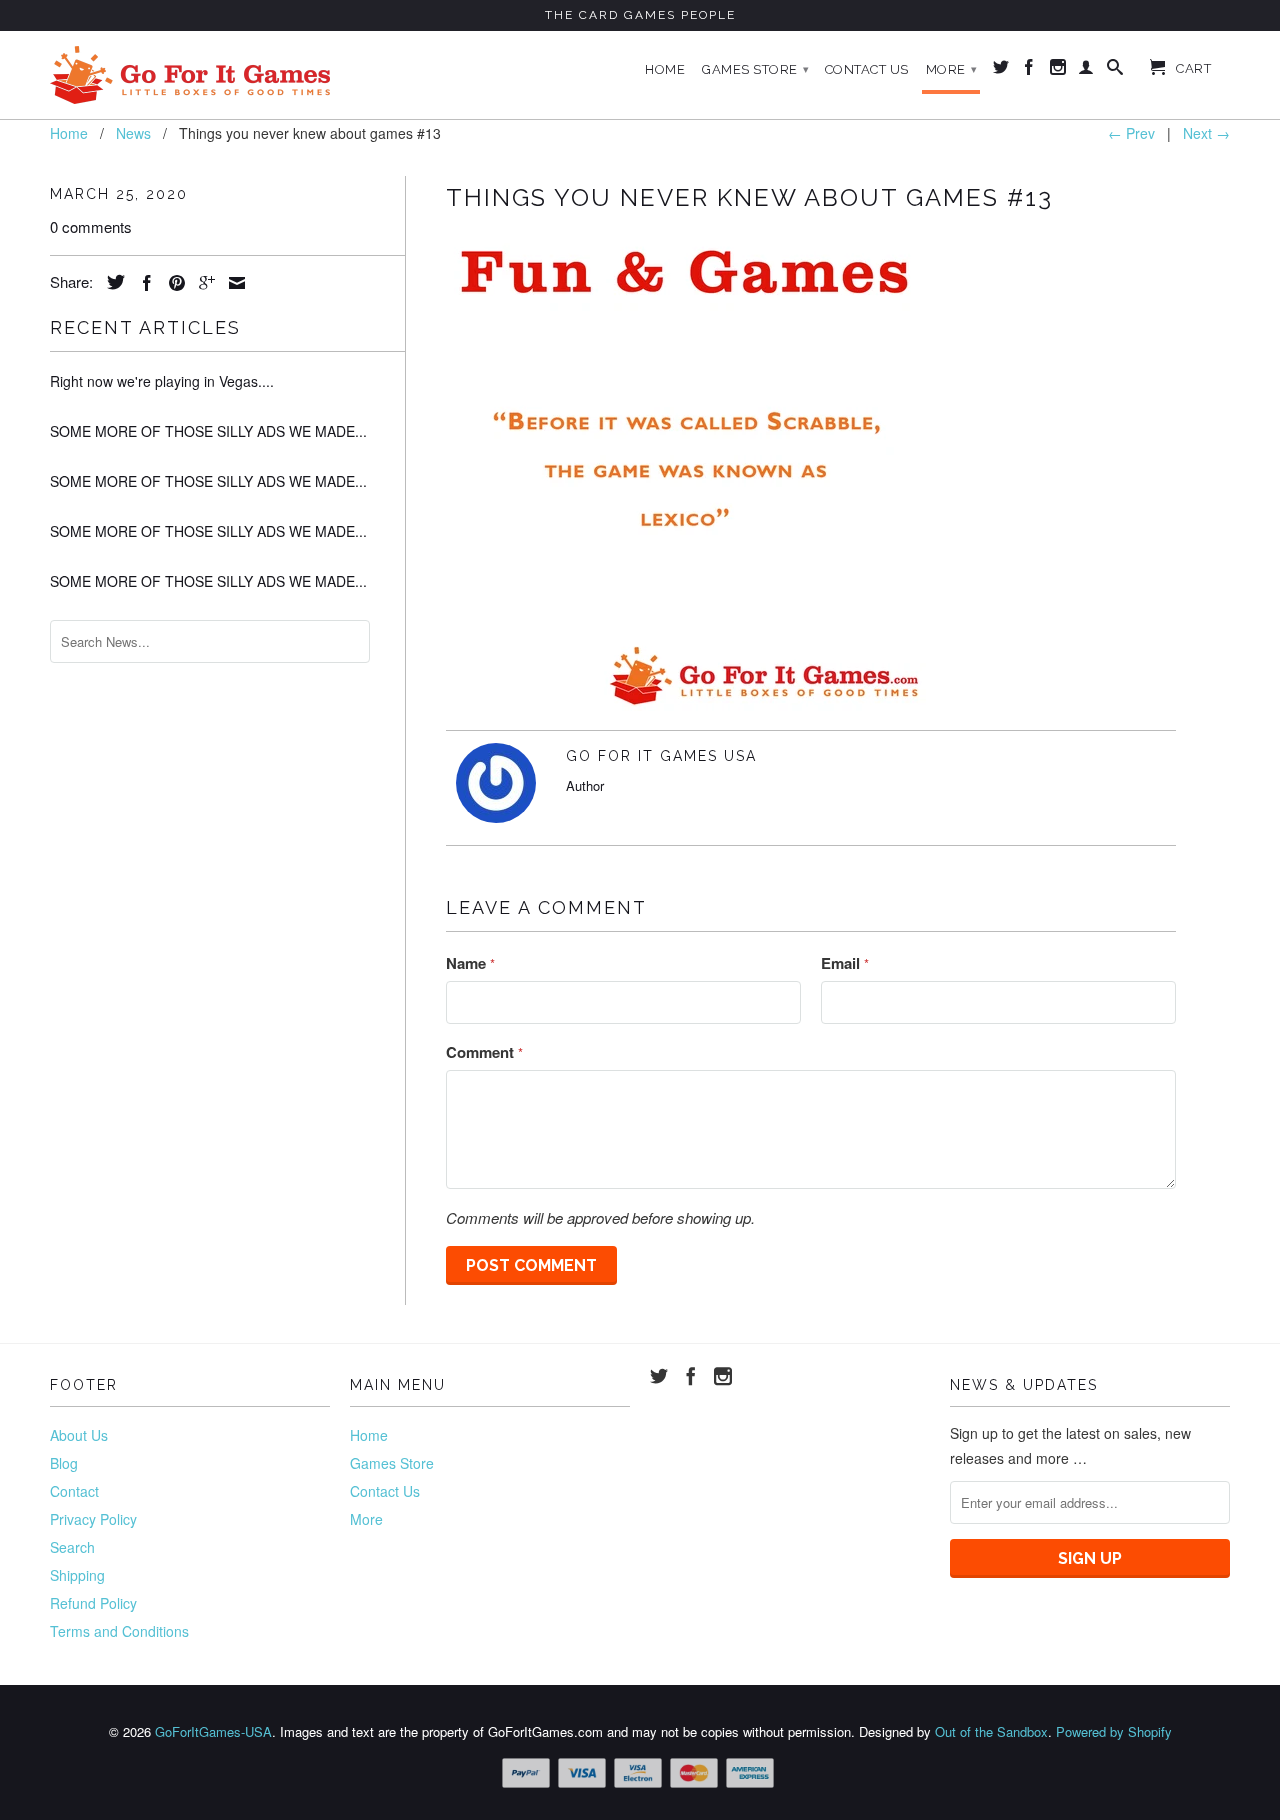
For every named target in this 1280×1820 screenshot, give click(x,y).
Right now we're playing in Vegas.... (162, 381)
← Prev (1131, 133)
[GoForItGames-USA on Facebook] (1029, 71)
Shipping (77, 1575)
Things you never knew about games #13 (749, 197)
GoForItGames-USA (213, 1731)
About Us (79, 1435)
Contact (74, 1491)
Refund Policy (93, 1603)
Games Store (756, 69)
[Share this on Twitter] (111, 282)
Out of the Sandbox (991, 1731)
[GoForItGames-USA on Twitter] (1001, 71)
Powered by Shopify (1114, 1731)
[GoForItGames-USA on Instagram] (1058, 71)
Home (665, 69)
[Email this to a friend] (232, 283)
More (952, 69)
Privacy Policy (93, 1519)
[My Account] (1086, 71)
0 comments (91, 226)
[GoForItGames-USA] (190, 75)
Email (845, 963)
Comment (484, 1052)
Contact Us (867, 69)
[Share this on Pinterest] (172, 283)
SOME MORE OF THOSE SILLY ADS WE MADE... (208, 431)
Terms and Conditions (119, 1631)
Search (72, 1547)
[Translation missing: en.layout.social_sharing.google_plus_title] (202, 283)
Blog (64, 1463)
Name (470, 963)
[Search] (1115, 71)
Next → (1206, 133)
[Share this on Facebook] (142, 283)
